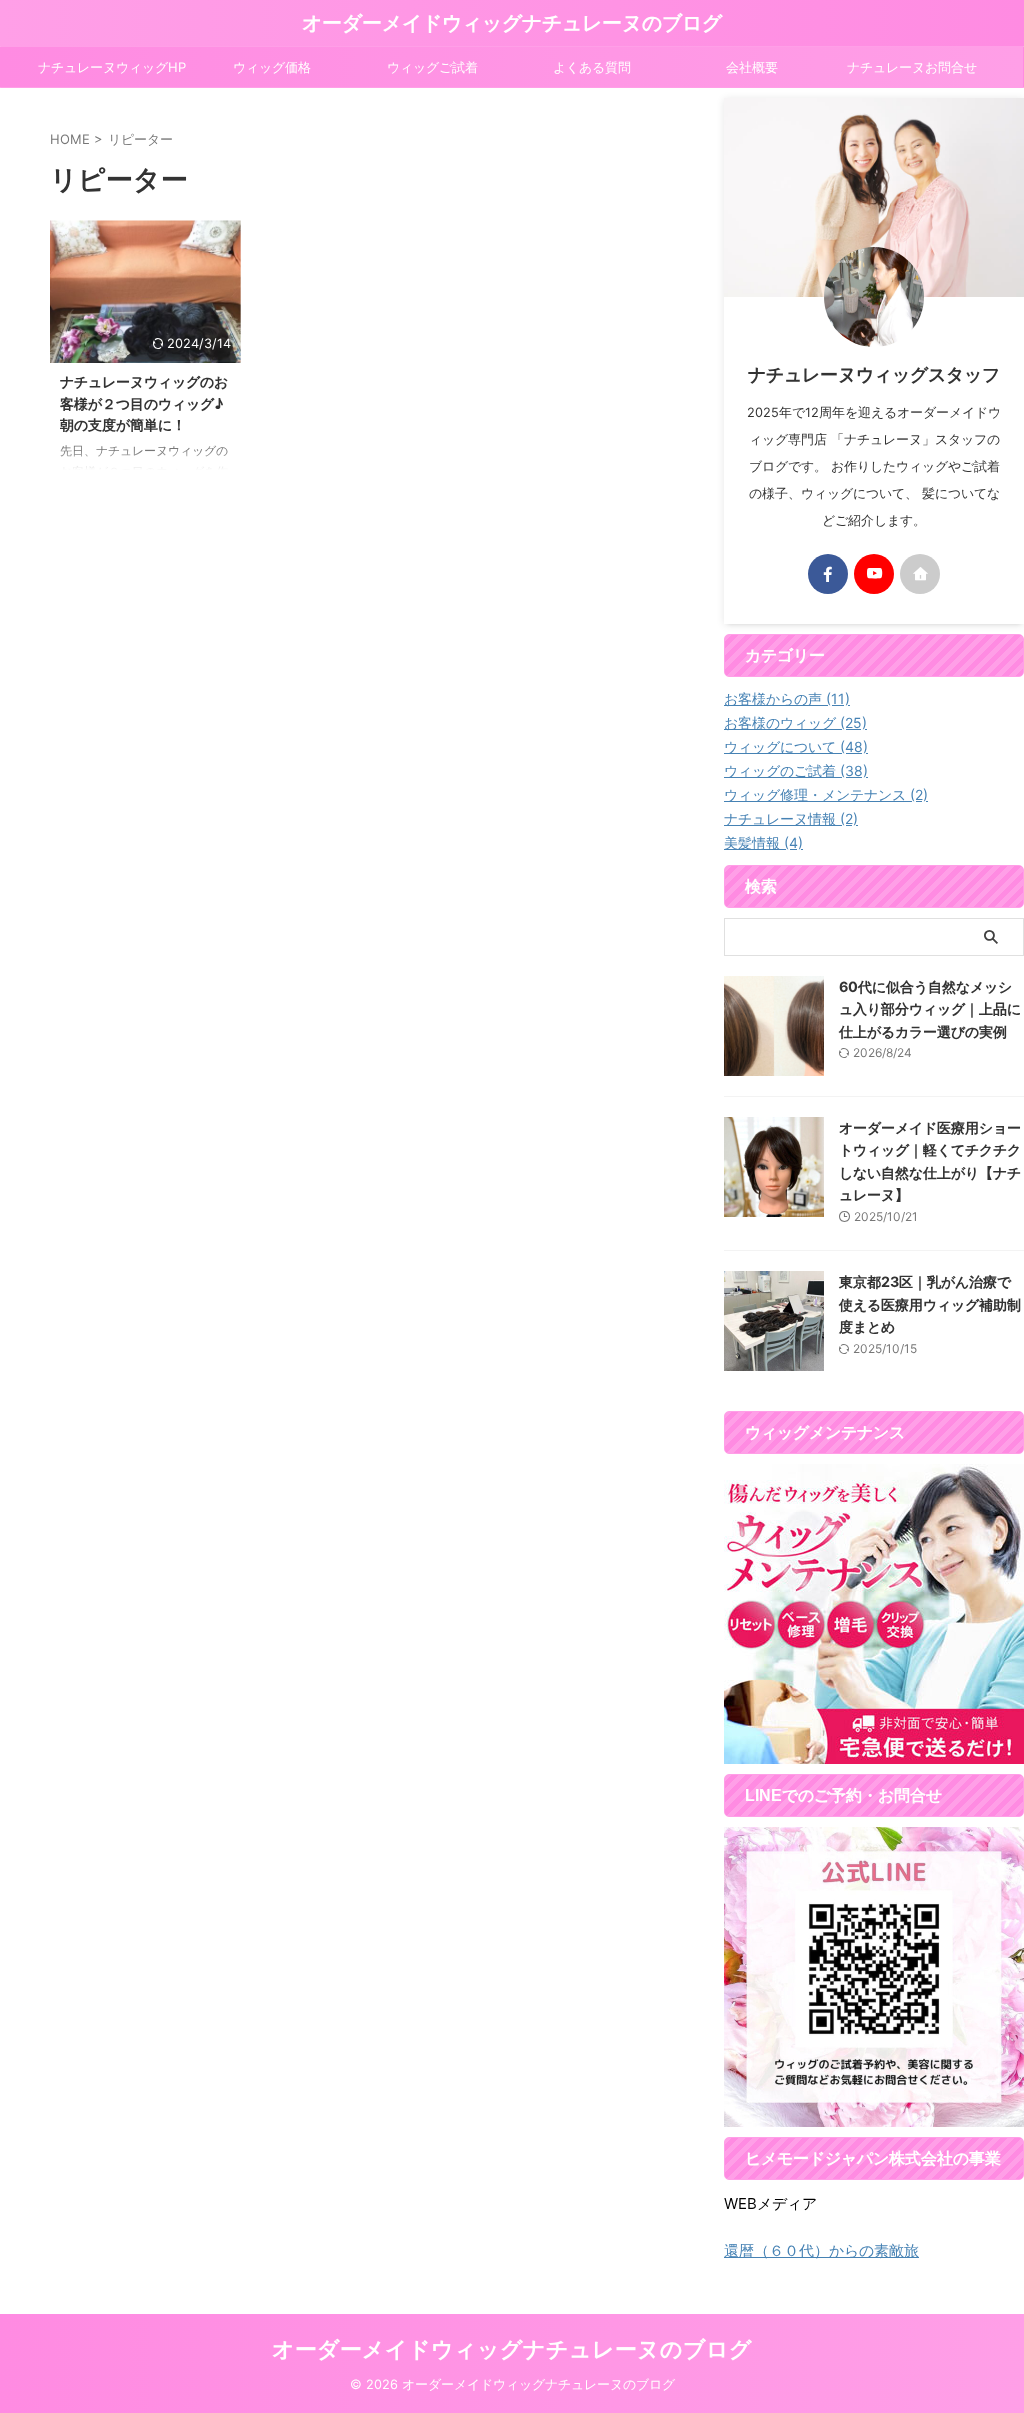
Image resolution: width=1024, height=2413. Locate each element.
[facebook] (828, 574)
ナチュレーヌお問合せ (912, 67)
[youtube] (874, 574)
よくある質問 (592, 67)
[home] (920, 574)
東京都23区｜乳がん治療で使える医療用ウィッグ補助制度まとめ (930, 1304)
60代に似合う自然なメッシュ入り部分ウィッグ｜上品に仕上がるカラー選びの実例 (930, 1009)
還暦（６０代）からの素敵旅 (821, 2250)
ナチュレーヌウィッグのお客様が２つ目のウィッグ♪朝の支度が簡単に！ (144, 403)
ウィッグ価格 (272, 67)
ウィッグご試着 (432, 67)
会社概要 (752, 67)
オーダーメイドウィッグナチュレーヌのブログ (512, 23)
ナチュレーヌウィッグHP (112, 67)
